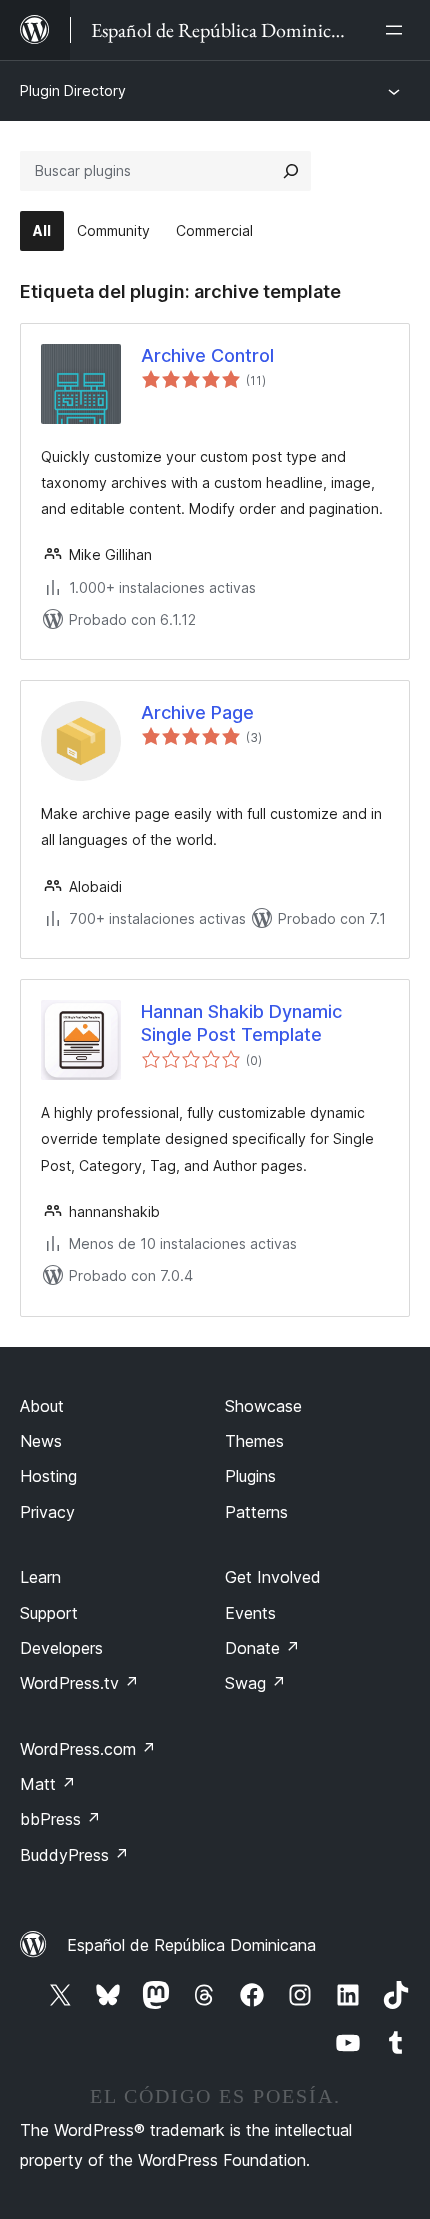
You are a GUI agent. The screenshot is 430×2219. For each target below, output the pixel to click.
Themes (254, 1441)
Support (49, 1613)
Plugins (250, 1476)
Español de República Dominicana (191, 1945)
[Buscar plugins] (291, 171)
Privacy (47, 1512)
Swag (255, 1683)
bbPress (60, 1819)
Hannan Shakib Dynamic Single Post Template (241, 1023)
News (41, 1441)
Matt (48, 1784)
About (42, 1406)
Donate (262, 1648)
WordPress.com (88, 1749)
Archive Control (207, 355)
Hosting (48, 1476)
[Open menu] (398, 30)
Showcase (263, 1406)
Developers (61, 1648)
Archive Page (197, 712)
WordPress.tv (79, 1683)
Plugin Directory (73, 90)
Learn (40, 1577)
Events (250, 1613)
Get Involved (273, 1577)
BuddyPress (74, 1855)
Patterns (256, 1512)
